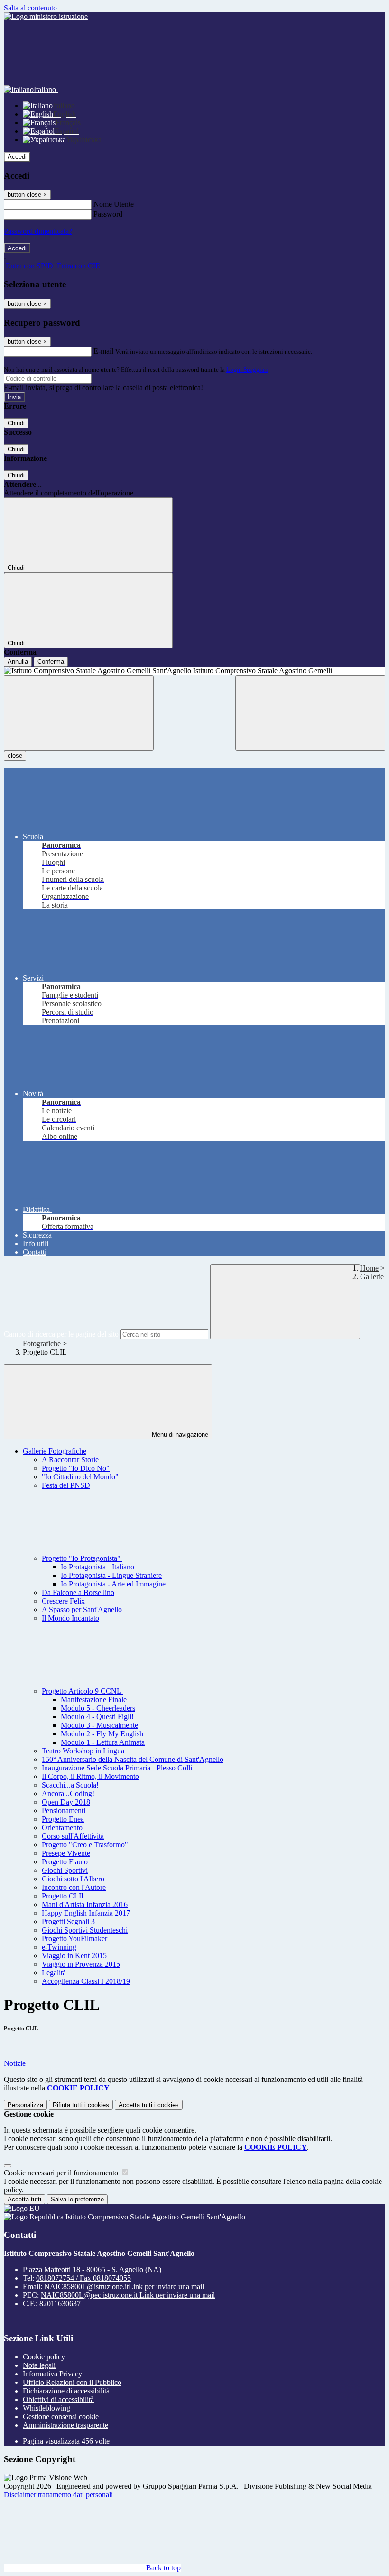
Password (108, 214)
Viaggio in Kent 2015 (74, 1956)
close (15, 756)
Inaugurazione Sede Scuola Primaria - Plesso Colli (117, 1768)
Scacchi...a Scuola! (70, 1785)
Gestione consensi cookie (61, 2416)
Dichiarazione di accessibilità (66, 2391)
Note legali (39, 2365)
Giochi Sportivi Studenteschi (85, 1930)
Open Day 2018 (66, 1802)
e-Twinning (59, 1947)
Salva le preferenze (77, 2199)
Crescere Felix (63, 1601)
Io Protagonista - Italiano (97, 1567)
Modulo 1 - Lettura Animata (103, 1742)
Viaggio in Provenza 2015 (81, 1964)
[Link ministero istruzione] (46, 16)
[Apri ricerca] (310, 713)
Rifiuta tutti (81, 2105)
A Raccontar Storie (70, 1460)
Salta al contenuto (30, 8)
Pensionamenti (64, 1811)
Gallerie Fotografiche (55, 1451)
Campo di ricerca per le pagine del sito (61, 1334)
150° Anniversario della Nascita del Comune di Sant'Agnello (133, 1759)
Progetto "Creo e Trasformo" (85, 1845)
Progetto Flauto (65, 1862)
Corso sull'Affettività (73, 1836)
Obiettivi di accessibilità (58, 2399)
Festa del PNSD (66, 1485)
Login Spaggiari (247, 370)
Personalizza (25, 2105)
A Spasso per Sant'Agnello (82, 1609)
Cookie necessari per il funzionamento (62, 2173)
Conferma (51, 662)
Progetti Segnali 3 (68, 1921)
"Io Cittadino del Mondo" (80, 1477)
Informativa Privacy (52, 2374)
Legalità (54, 1973)
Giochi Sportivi (65, 1870)
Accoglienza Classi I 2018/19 (86, 1981)
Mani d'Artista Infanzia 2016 (85, 1904)
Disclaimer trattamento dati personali (58, 2495)
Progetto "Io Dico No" (76, 1468)
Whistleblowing (46, 2408)
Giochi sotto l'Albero (73, 1879)
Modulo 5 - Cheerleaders (98, 1708)
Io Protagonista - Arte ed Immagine (113, 1584)
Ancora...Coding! (68, 1793)
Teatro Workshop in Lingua (83, 1751)
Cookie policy (44, 2357)
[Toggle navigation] (79, 713)
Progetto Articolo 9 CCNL (82, 1691)
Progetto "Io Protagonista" (82, 1558)
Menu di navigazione (179, 1435)
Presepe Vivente (66, 1853)
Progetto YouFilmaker (74, 1939)
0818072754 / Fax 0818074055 (83, 2278)
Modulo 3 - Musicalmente (99, 1725)
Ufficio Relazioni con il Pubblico (72, 2382)
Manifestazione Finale (94, 1700)
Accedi (17, 157)
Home (369, 1268)
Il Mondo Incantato (70, 1618)
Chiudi (16, 423)
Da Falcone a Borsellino (78, 1592)
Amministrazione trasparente (65, 2425)
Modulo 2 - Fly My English (102, 1734)
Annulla (18, 662)
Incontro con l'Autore (74, 1887)
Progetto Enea (63, 1819)
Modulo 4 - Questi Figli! (97, 1717)
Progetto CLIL (64, 1896)
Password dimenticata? (38, 231)
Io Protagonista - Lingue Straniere (111, 1575)
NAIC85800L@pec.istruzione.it (128, 2295)
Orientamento (62, 1828)
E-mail (103, 351)
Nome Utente (114, 204)
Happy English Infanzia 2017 (86, 1913)
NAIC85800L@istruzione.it (124, 2287)
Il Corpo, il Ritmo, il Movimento (90, 1776)
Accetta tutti (149, 2105)
